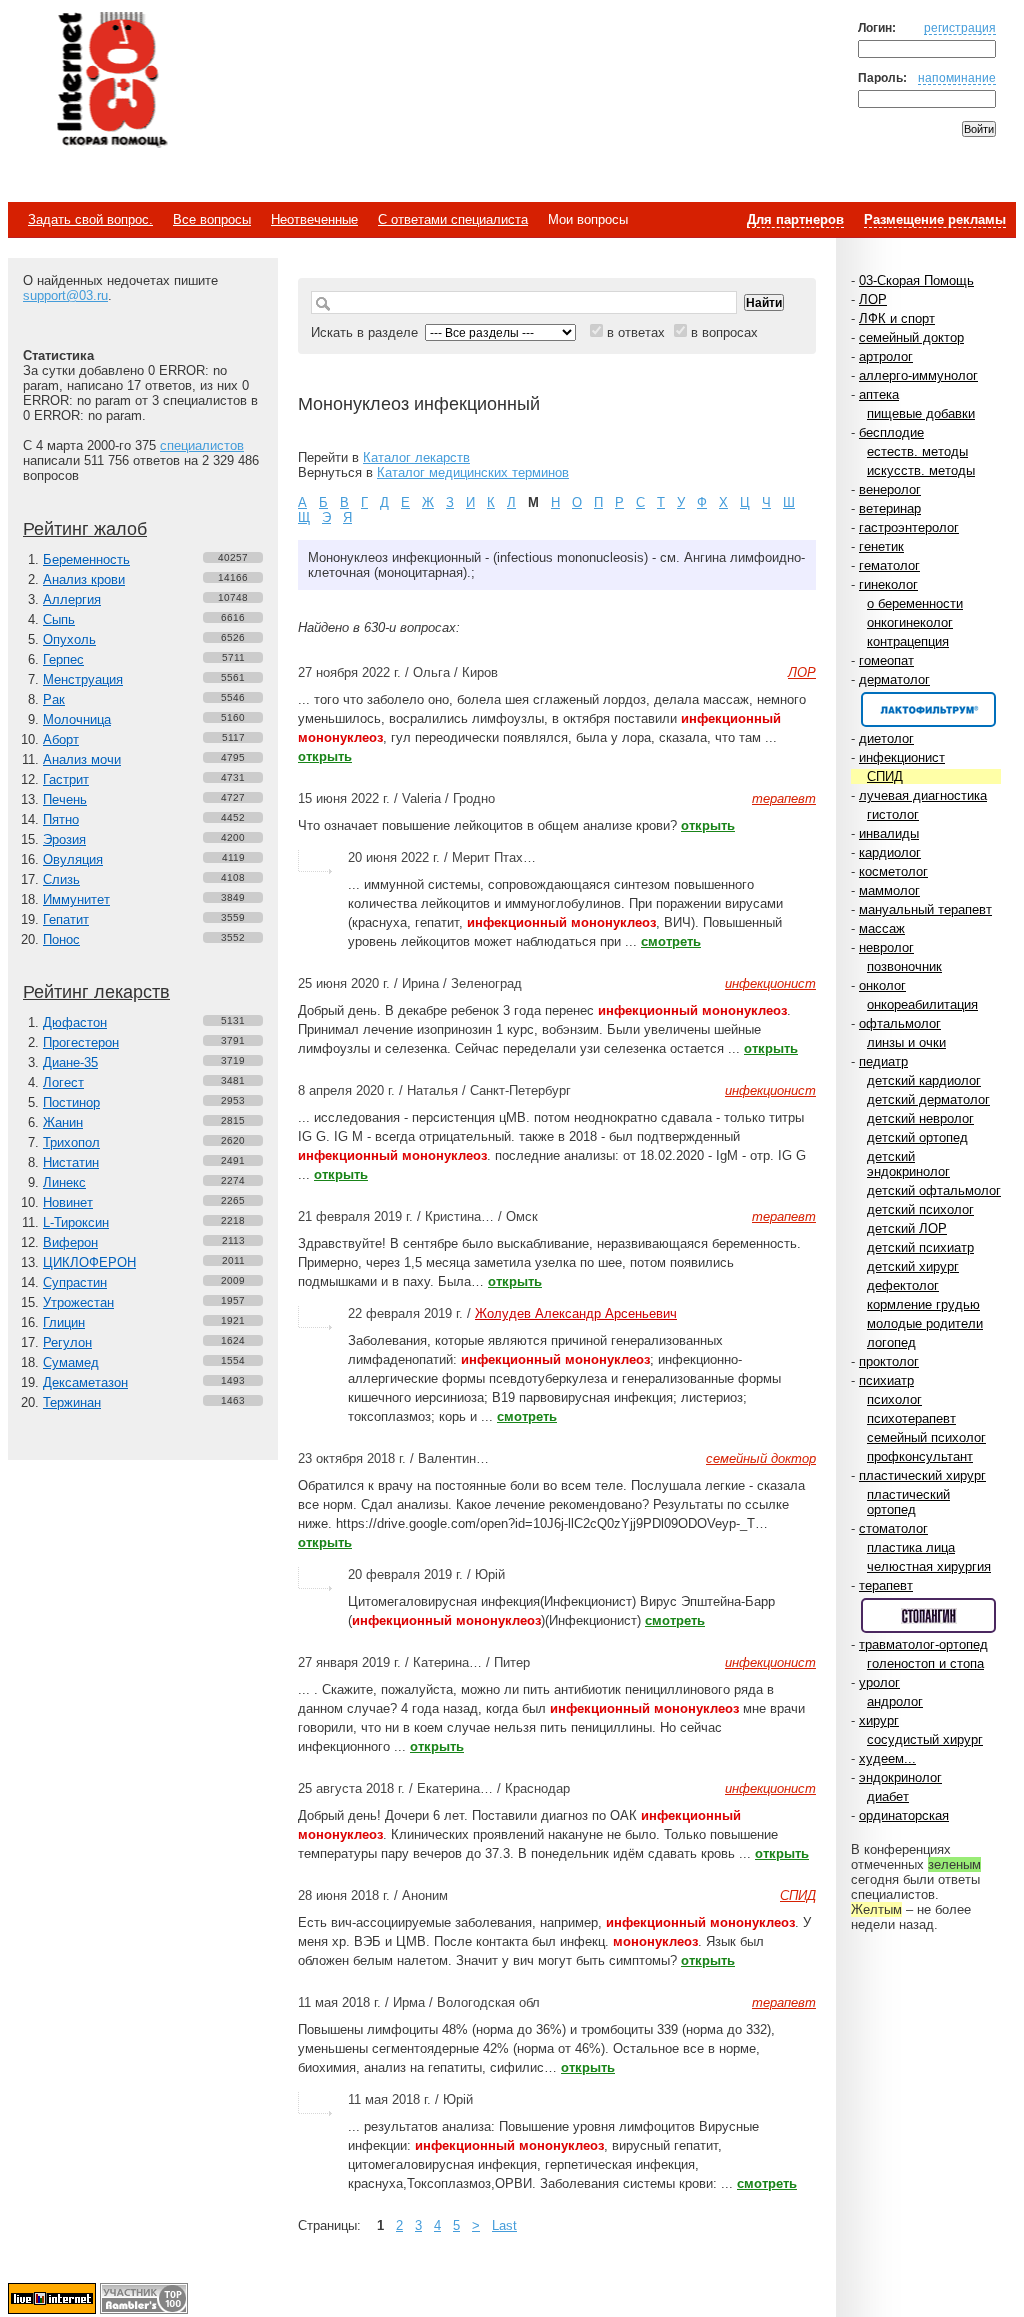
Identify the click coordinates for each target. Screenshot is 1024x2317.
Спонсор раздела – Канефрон (928, 709)
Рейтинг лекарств (96, 992)
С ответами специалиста (453, 219)
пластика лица (911, 1547)
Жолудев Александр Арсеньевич (576, 1313)
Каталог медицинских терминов (473, 472)
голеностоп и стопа (925, 1663)
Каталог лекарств (416, 457)
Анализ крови (84, 579)
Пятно (61, 819)
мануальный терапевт (925, 909)
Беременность (86, 559)
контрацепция (908, 641)
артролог (886, 356)
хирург (879, 1720)
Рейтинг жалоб (85, 529)
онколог (882, 985)
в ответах (636, 332)
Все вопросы (212, 219)
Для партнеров (795, 219)
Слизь (61, 879)
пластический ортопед (908, 1502)
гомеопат (886, 660)
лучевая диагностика (923, 795)
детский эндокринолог (908, 1164)
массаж (882, 928)
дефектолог (903, 1285)
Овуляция (73, 859)
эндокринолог (900, 1777)
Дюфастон (75, 1022)
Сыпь (59, 619)
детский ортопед (917, 1137)
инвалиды (889, 833)
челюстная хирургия (929, 1566)
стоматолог (893, 1528)
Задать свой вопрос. (90, 219)
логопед (891, 1342)
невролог (886, 947)
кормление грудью (923, 1304)
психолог (894, 1399)
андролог (895, 1701)
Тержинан (72, 1402)
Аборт (61, 739)
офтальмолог (900, 1023)
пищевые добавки (921, 413)
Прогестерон (81, 1042)
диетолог (886, 738)
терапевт (886, 1585)
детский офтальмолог (934, 1190)
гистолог (893, 814)
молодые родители (925, 1323)
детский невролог (920, 1118)
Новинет (68, 1202)
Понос (61, 939)
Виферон (70, 1242)
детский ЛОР (907, 1228)
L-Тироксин (76, 1222)
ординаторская (904, 1815)
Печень (65, 799)
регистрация (960, 27)
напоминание (957, 77)
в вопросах (724, 332)
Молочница (77, 719)
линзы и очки (906, 1042)
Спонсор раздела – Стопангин (928, 1615)
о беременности (915, 603)
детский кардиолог (924, 1080)
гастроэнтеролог (909, 527)
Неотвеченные (314, 219)
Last (504, 2225)
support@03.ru (65, 295)
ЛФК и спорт (897, 318)
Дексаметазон (85, 1382)
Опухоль (69, 639)
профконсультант (920, 1456)
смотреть (671, 941)
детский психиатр (920, 1247)
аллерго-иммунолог (918, 375)
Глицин (64, 1322)
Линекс (64, 1182)
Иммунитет (76, 899)
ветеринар (890, 508)
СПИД (885, 776)
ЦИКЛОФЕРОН (89, 1262)
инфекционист (902, 757)
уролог (879, 1682)
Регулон (67, 1342)
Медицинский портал (111, 81)
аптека (879, 394)
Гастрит (66, 779)
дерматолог (894, 679)
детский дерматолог (928, 1099)
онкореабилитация (922, 1004)
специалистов (202, 445)
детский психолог (920, 1209)
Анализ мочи (82, 759)
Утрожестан (78, 1302)
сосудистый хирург (925, 1739)
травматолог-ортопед (923, 1644)
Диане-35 (70, 1062)
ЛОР (873, 299)
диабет (888, 1796)
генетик (881, 546)
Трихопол (71, 1142)
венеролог (890, 489)
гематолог (889, 565)
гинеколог (888, 584)
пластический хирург (922, 1475)
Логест (63, 1082)
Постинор (71, 1102)
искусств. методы (921, 470)
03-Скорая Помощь (916, 280)
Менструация (83, 679)
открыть (325, 756)
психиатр (886, 1380)
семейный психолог (926, 1437)
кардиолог (890, 852)
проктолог (889, 1361)
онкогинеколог (910, 622)
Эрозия (64, 839)
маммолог (889, 890)
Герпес (63, 659)
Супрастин (75, 1282)
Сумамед (71, 1362)
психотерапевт (911, 1418)
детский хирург (913, 1266)
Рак (54, 699)
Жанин (63, 1122)
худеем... (887, 1758)
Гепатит (66, 919)
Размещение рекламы (935, 219)
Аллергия (72, 599)
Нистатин (71, 1162)
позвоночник (904, 966)
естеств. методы (917, 451)
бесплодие (891, 432)
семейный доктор (911, 337)
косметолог (893, 871)
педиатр (883, 1061)
